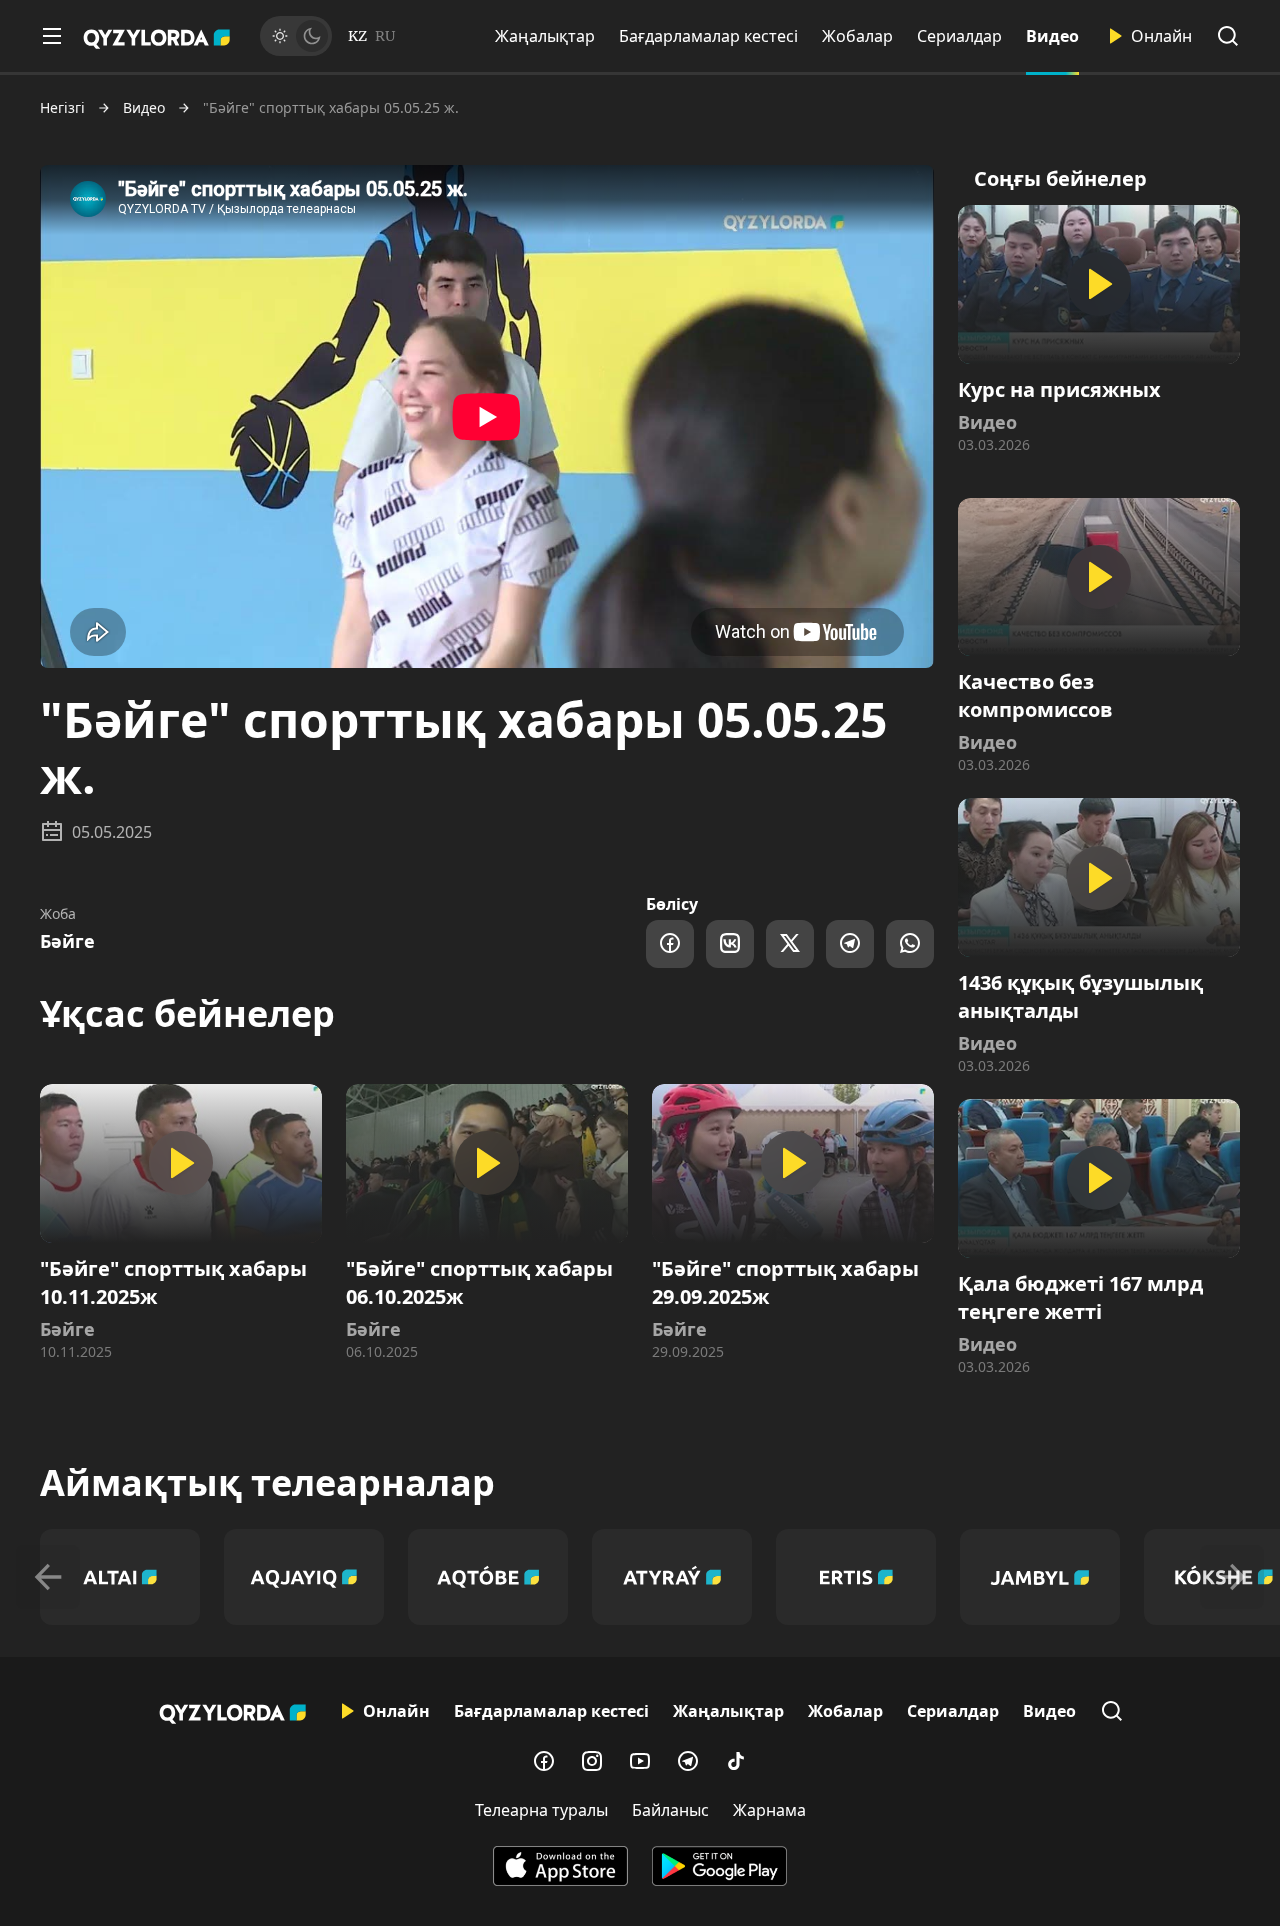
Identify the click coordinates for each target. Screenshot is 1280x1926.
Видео (1052, 36)
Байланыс (670, 1810)
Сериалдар (959, 36)
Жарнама (769, 1810)
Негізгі (62, 108)
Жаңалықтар (545, 36)
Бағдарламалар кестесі (708, 36)
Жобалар (857, 36)
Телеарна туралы (541, 1810)
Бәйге (67, 941)
